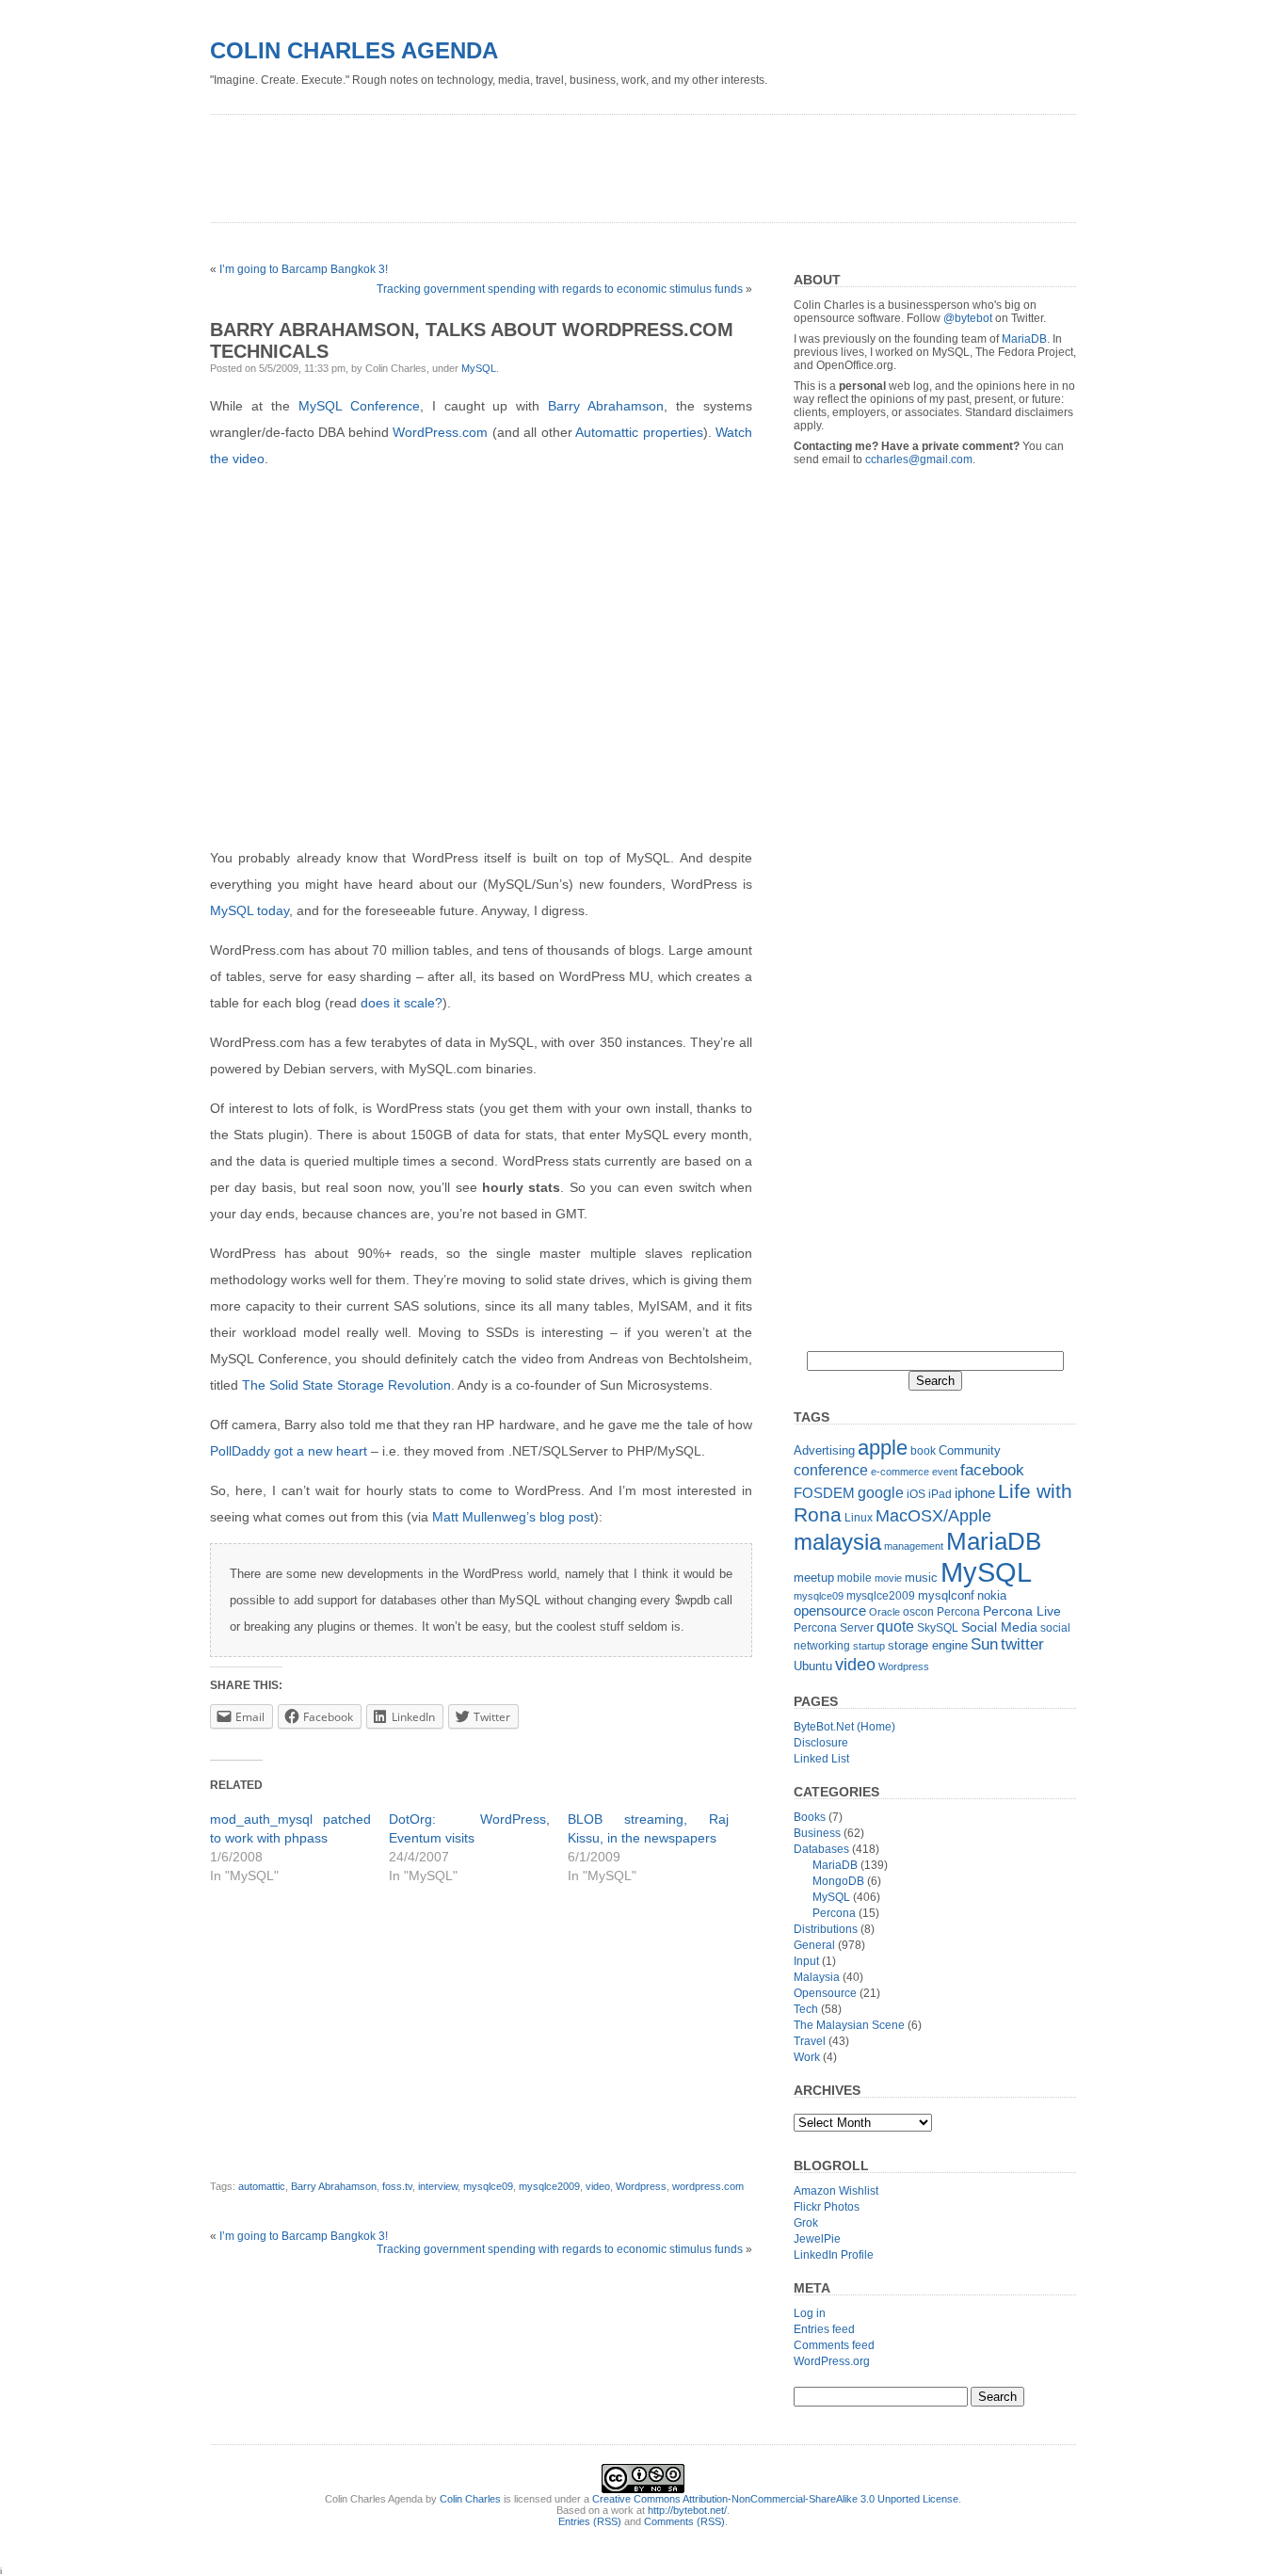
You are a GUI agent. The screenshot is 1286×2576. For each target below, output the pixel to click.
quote (895, 1626)
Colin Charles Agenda (354, 50)
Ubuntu (813, 1666)
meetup (814, 1578)
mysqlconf (946, 1595)
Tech (806, 2009)
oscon (918, 1612)
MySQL (479, 368)
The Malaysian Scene (849, 2025)
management (914, 1546)
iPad (940, 1494)
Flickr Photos (827, 2207)
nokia (992, 1595)
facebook (992, 1470)
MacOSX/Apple (933, 1516)
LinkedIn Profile (834, 2255)
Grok (806, 2223)
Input (806, 1961)
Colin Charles (470, 2499)
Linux (859, 1518)
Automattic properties (639, 432)
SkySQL (938, 1628)
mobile (854, 1578)
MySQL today (249, 910)
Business (817, 1833)
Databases (821, 1849)
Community (970, 1450)
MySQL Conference (359, 406)
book (923, 1451)
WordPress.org (832, 2361)
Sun (984, 1644)
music (921, 1578)
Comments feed (834, 2345)
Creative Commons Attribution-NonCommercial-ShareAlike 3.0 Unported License (775, 2499)
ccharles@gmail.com (919, 459)
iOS (916, 1494)
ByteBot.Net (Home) (844, 1727)
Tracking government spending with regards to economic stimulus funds (560, 289)
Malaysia (817, 1977)
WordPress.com (440, 432)
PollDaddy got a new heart (289, 1451)
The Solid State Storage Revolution (346, 1385)
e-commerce (900, 1472)
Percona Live (1022, 1611)
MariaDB (1024, 339)
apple (883, 1448)
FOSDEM (824, 1493)
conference (831, 1470)
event (945, 1472)
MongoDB (838, 1881)
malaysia (837, 1542)
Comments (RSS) (684, 2521)
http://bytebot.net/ (687, 2510)
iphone (975, 1493)
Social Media (999, 1627)
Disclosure (821, 1743)
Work (807, 2057)
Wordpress (641, 2186)
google (881, 1492)
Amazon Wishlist (836, 2191)
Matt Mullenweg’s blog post (513, 1517)
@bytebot (968, 318)
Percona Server (834, 1628)
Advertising (824, 1450)
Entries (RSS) (590, 2521)
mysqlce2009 (549, 2186)
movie (888, 1578)
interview (438, 2186)
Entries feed (824, 2329)
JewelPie (817, 2239)
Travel (810, 2041)
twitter (1022, 1644)
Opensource (825, 1993)
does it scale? (402, 1003)
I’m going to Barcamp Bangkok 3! (304, 269)
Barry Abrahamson (606, 406)
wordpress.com (708, 2186)
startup (869, 1646)
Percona (958, 1612)
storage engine (928, 1645)
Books (810, 1817)
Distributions (826, 1929)
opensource (830, 1610)
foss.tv (397, 2186)
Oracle (884, 1612)
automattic (262, 2186)
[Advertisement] (553, 162)
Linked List (821, 1759)
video (598, 2186)
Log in (810, 2313)
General (814, 1945)
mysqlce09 (488, 2186)
